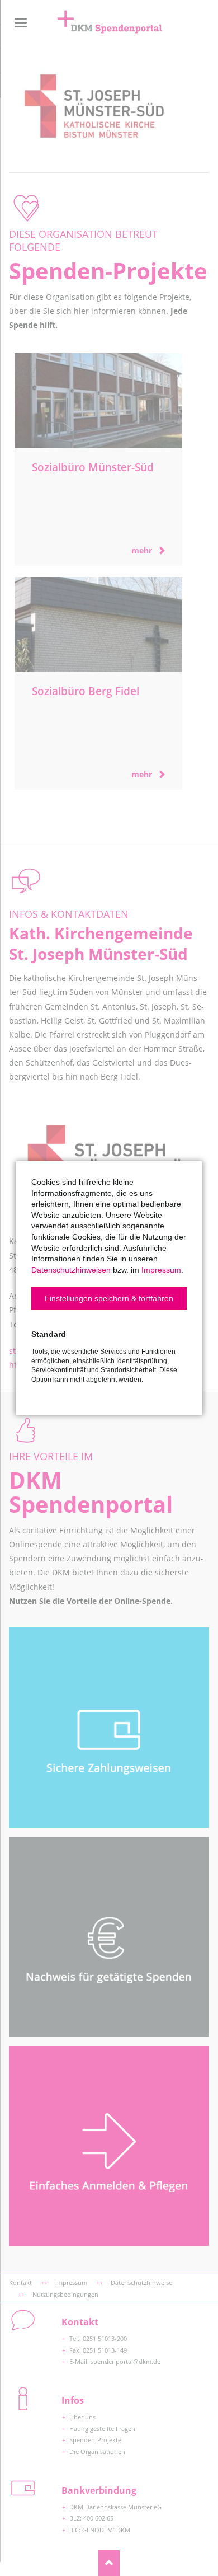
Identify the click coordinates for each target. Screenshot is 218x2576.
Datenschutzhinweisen (71, 1270)
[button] (109, 1298)
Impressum (161, 1270)
